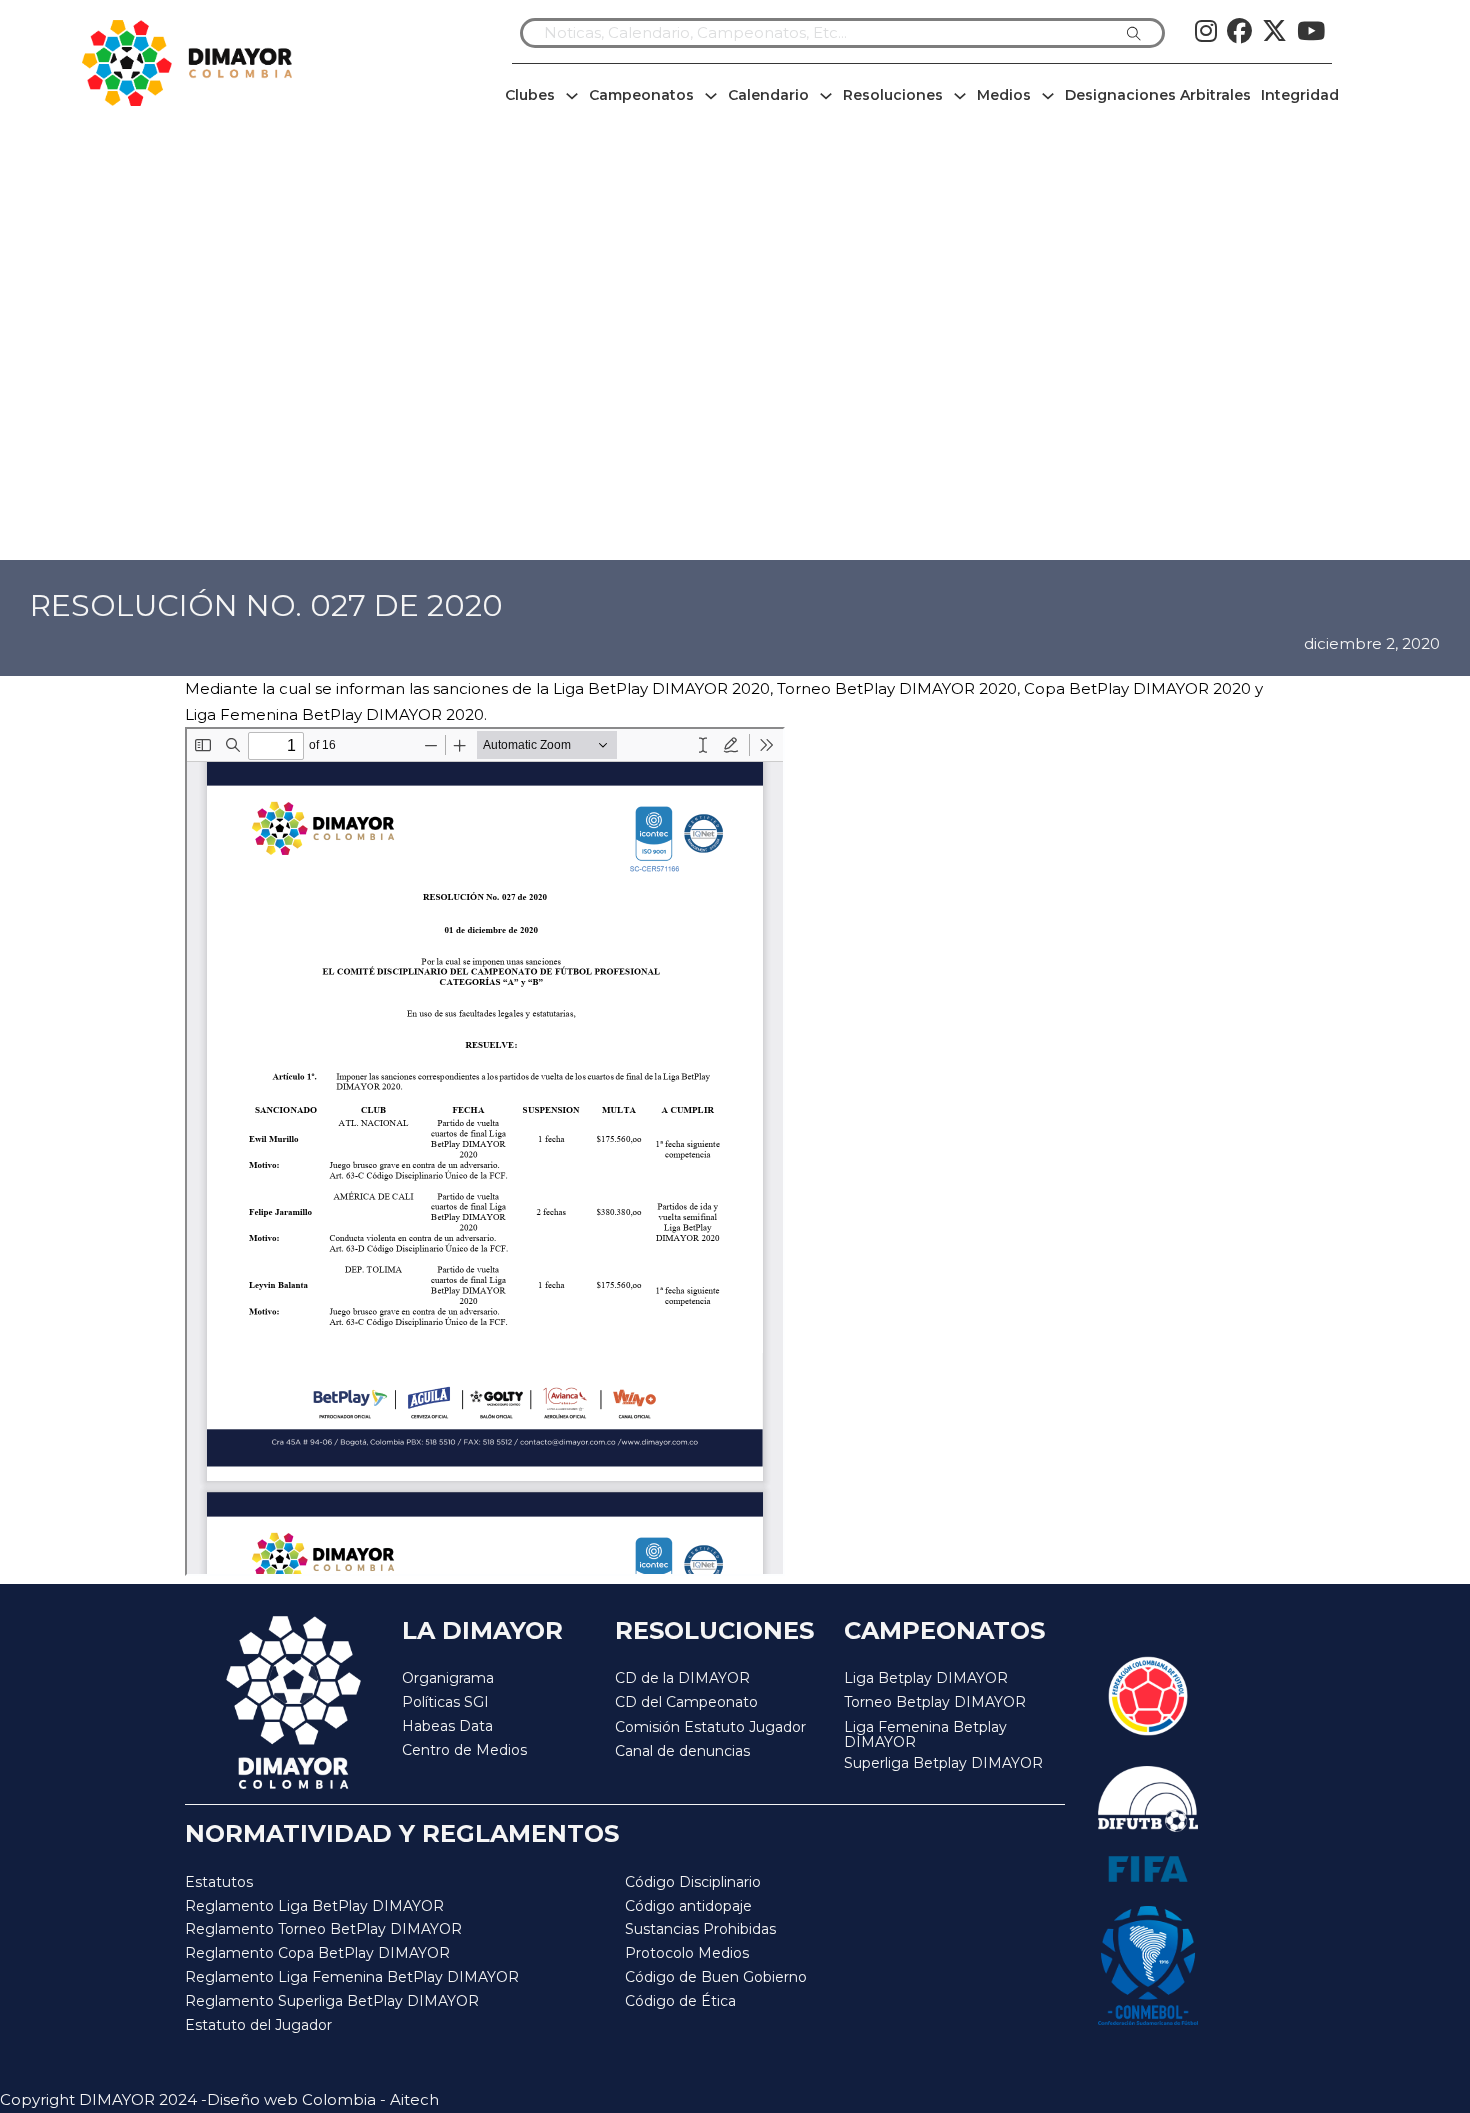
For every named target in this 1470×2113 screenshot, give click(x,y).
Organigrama (448, 1678)
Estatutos (219, 1882)
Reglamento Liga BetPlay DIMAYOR (314, 1906)
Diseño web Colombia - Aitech (323, 2099)
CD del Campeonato (686, 1702)
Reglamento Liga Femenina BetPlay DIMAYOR (352, 1977)
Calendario (768, 95)
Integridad (1300, 95)
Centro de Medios (464, 1750)
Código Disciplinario (693, 1882)
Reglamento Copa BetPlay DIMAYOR (317, 1953)
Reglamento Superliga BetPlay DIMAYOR (332, 2001)
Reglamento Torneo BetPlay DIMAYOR (323, 1929)
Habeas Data (447, 1726)
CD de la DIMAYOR (682, 1678)
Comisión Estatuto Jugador (710, 1727)
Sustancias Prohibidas (700, 1929)
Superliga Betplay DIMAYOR (943, 1763)
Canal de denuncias (682, 1751)
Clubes (530, 95)
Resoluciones (893, 95)
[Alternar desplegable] (572, 96)
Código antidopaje (688, 1906)
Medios (1004, 95)
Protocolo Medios (687, 1953)
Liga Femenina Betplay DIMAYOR (925, 1735)
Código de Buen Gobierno (716, 1977)
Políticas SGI (445, 1702)
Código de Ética (680, 2001)
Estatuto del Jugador (258, 2025)
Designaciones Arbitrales (1158, 95)
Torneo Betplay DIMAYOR (935, 1702)
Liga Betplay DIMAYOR (926, 1678)
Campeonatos (641, 95)
